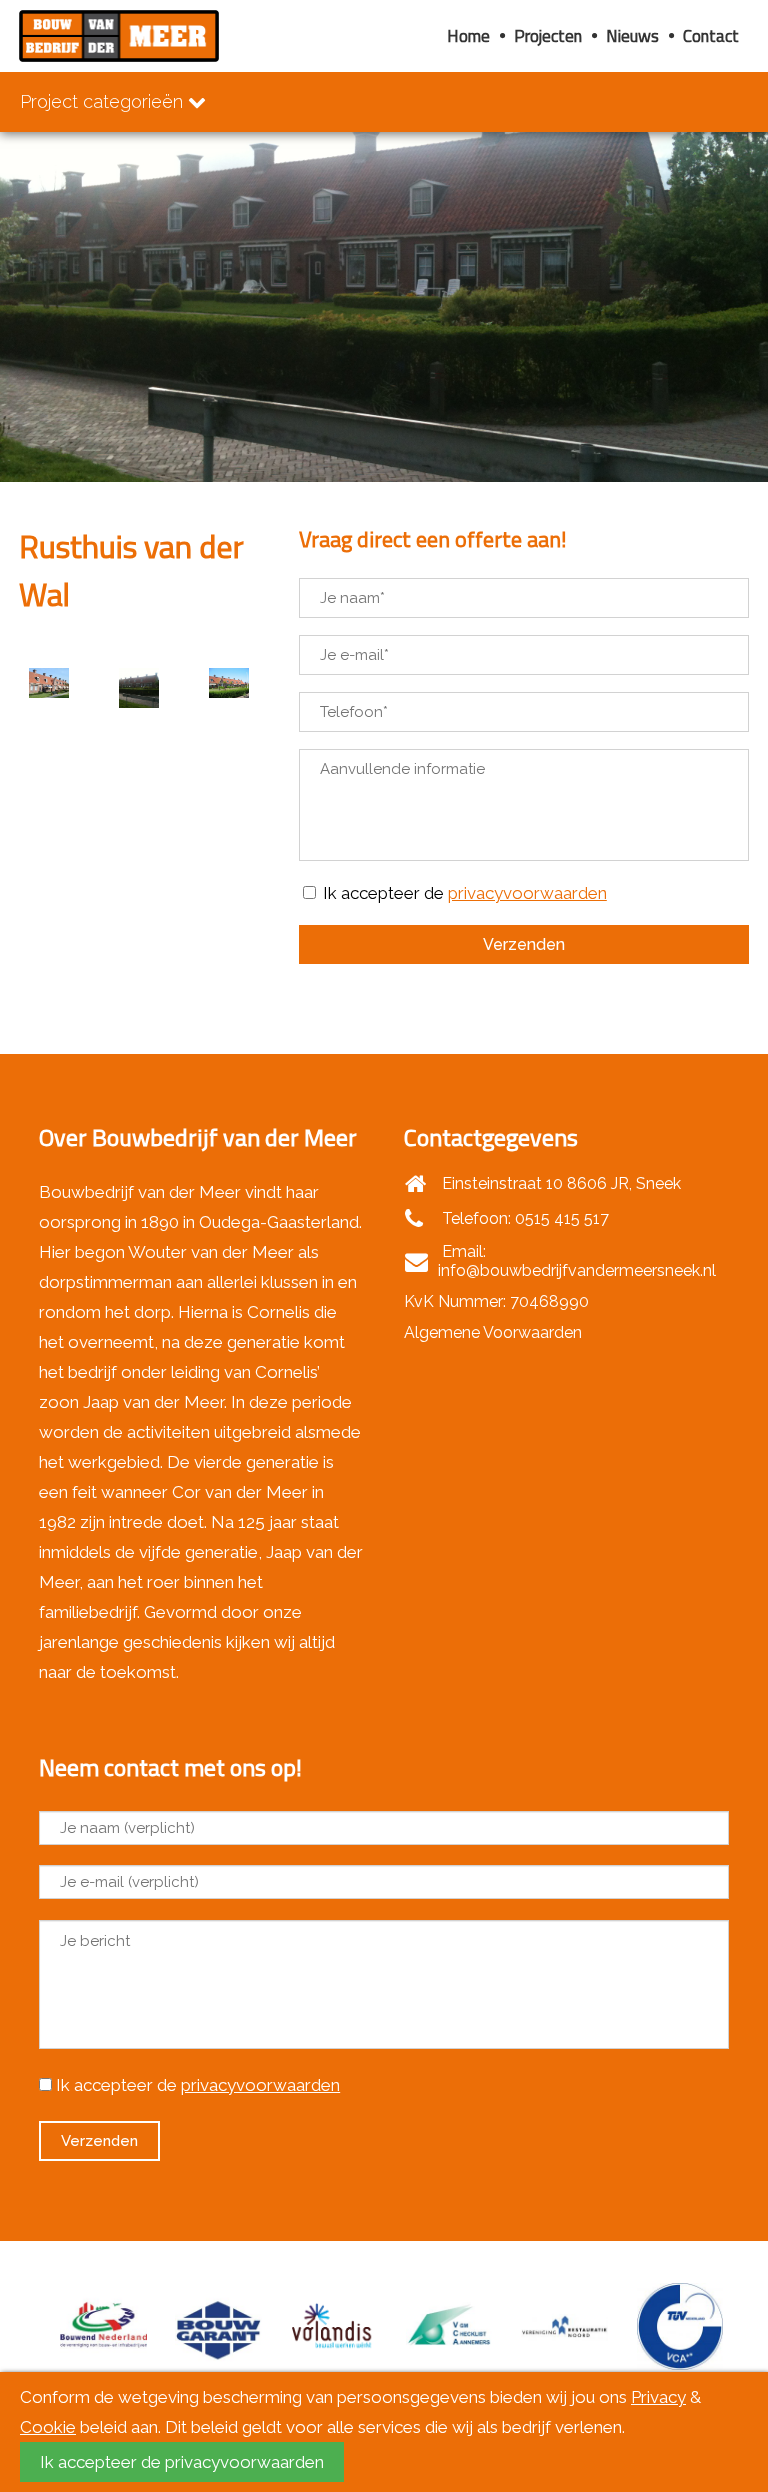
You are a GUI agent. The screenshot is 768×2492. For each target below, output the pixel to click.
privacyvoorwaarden (527, 893)
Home (468, 36)
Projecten (548, 36)
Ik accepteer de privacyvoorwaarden (182, 2462)
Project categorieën (104, 101)
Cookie (48, 2427)
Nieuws (632, 36)
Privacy (658, 2397)
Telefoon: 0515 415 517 (523, 1218)
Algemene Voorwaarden (493, 1332)
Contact (711, 36)
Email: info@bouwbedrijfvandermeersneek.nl (577, 1261)
